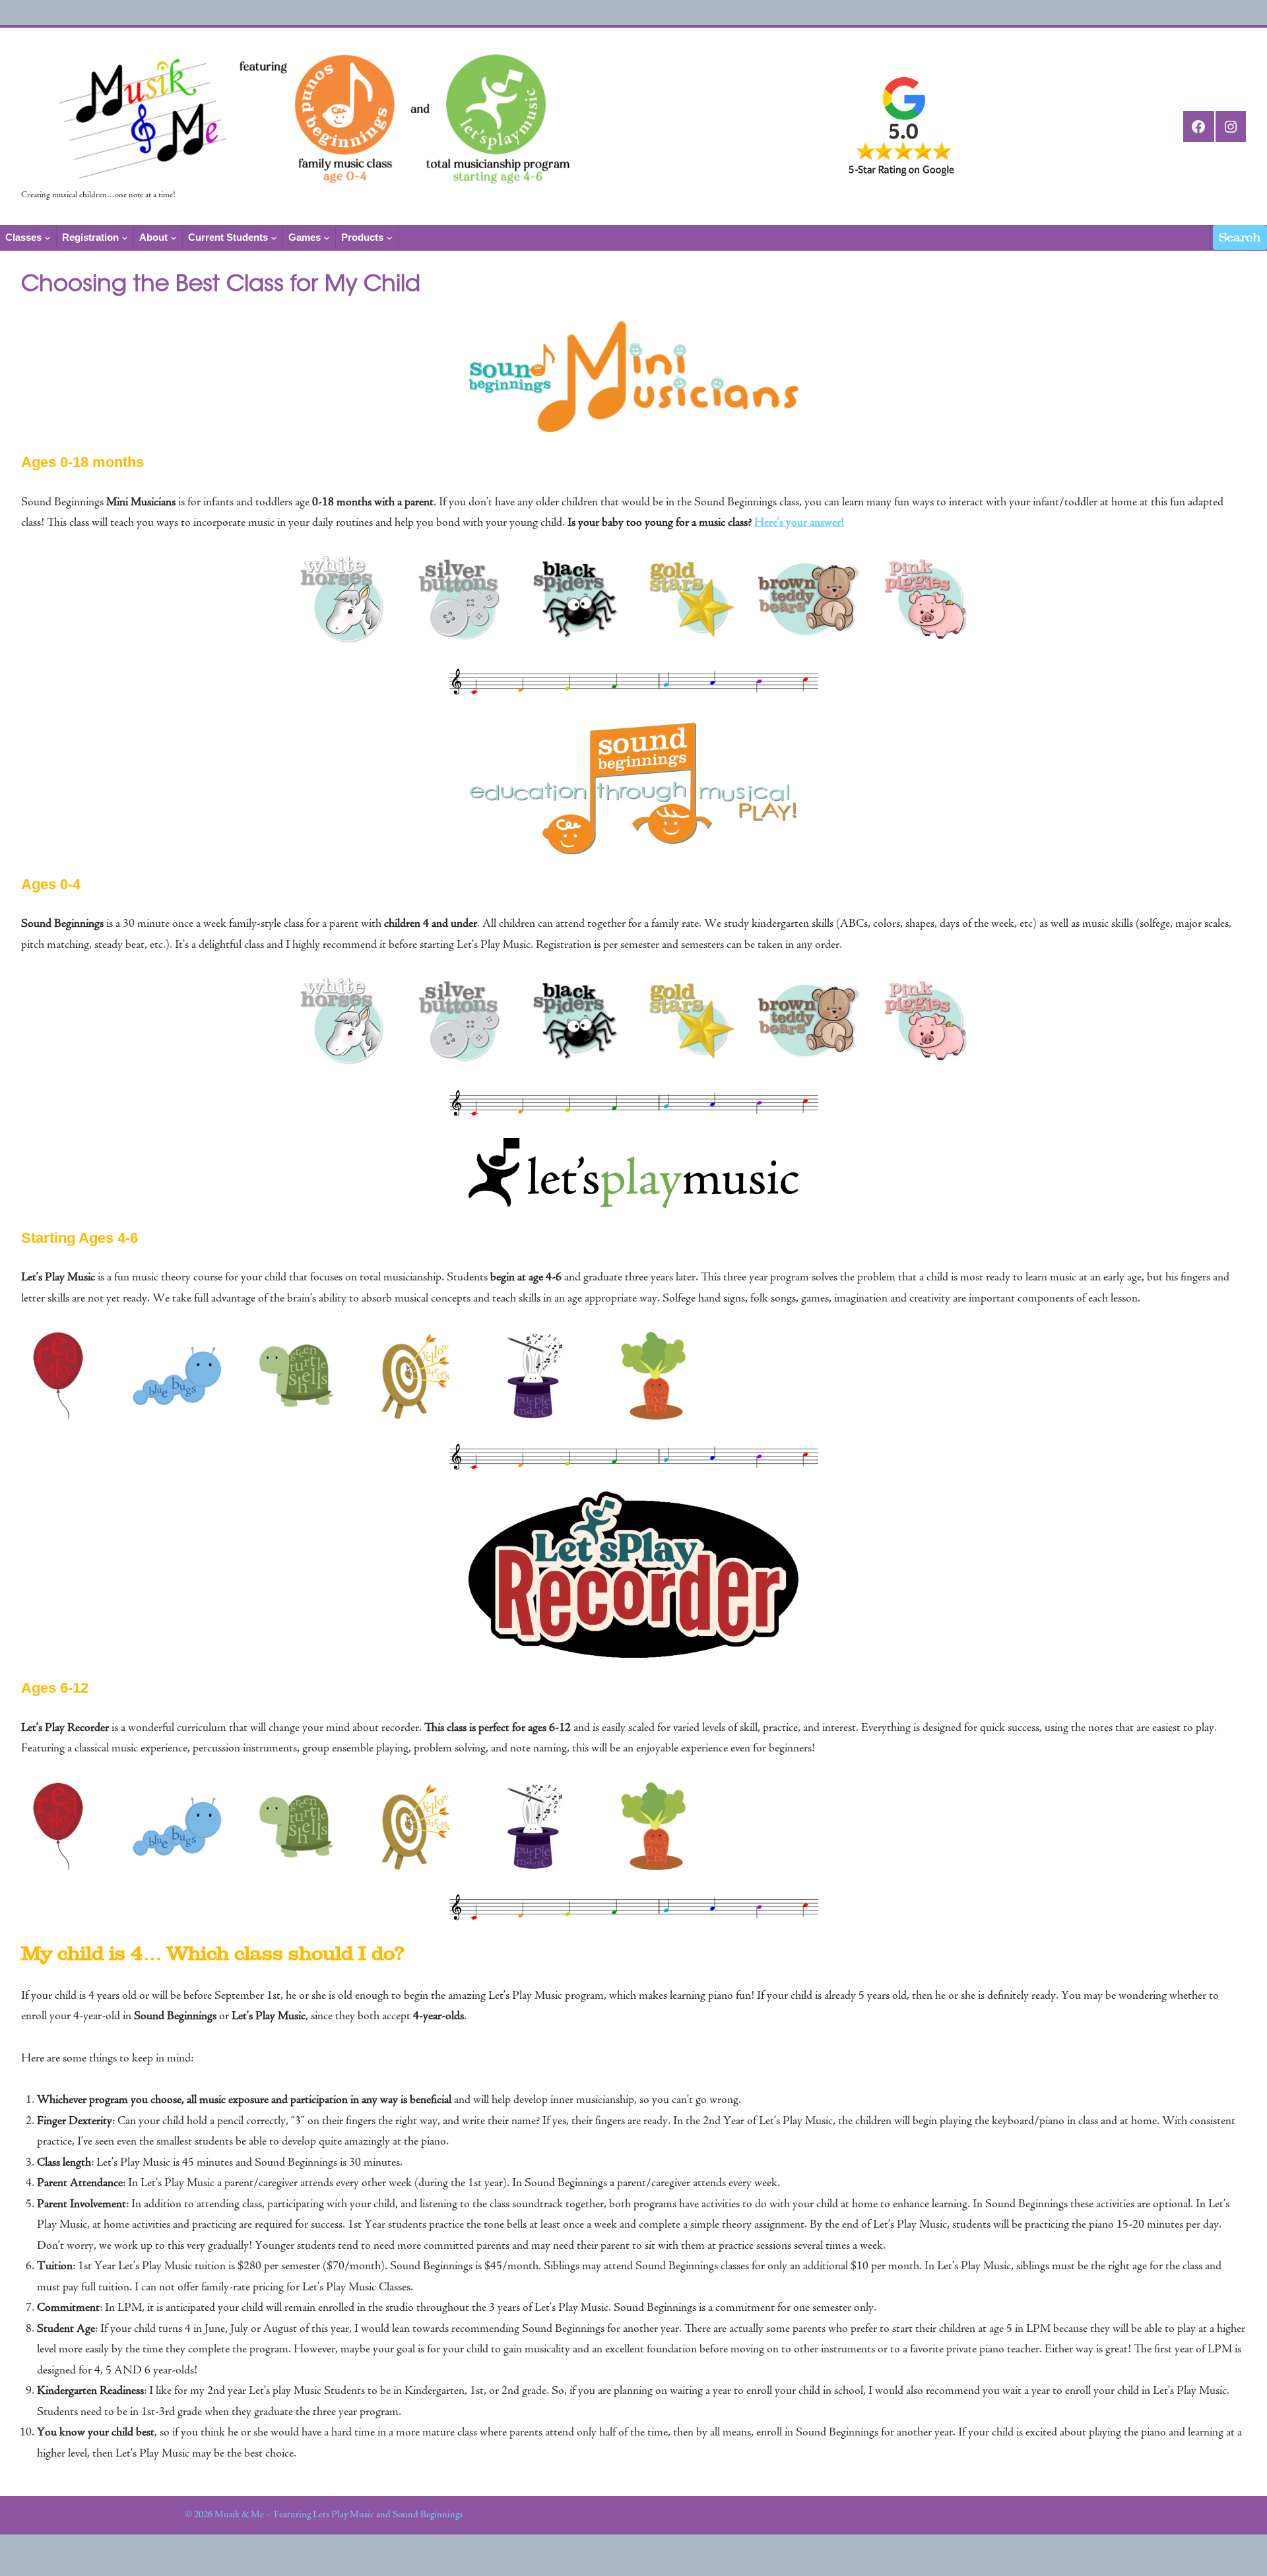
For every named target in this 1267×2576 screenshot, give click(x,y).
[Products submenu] (389, 237)
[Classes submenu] (48, 237)
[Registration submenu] (125, 237)
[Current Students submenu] (274, 237)
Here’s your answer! (799, 523)
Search (1240, 237)
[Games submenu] (327, 237)
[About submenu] (174, 237)
